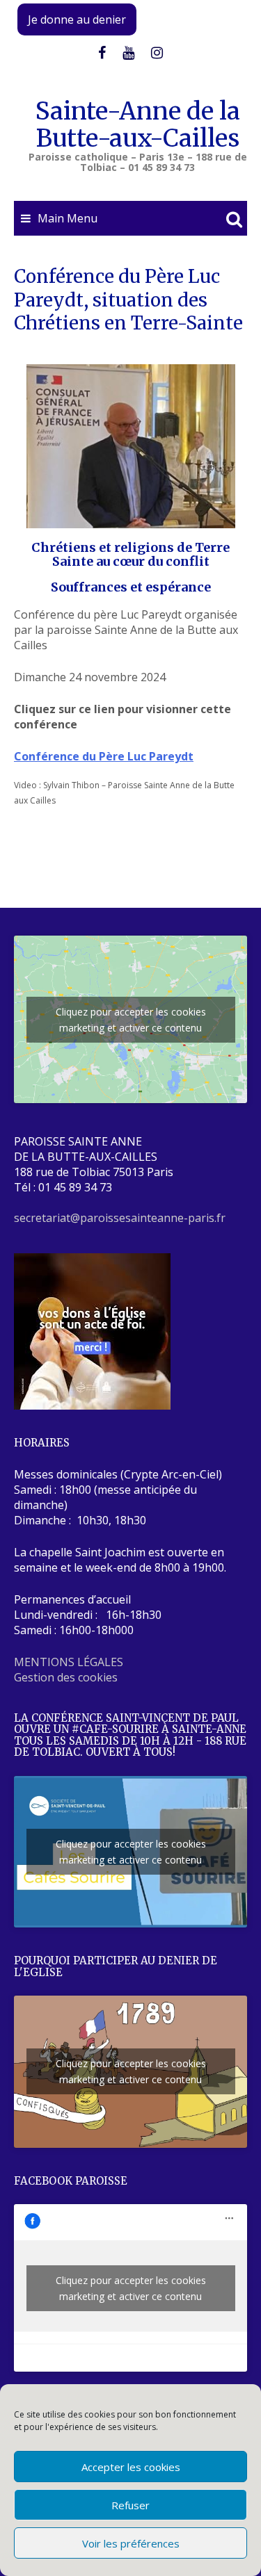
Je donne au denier (77, 19)
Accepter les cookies (131, 2467)
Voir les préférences (131, 2543)
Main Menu (68, 218)
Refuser (130, 2505)
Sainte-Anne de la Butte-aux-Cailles (138, 125)
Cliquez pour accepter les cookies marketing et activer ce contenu (131, 1020)
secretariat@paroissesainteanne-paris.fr (120, 1218)
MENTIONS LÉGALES (69, 1662)
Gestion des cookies (66, 1677)
